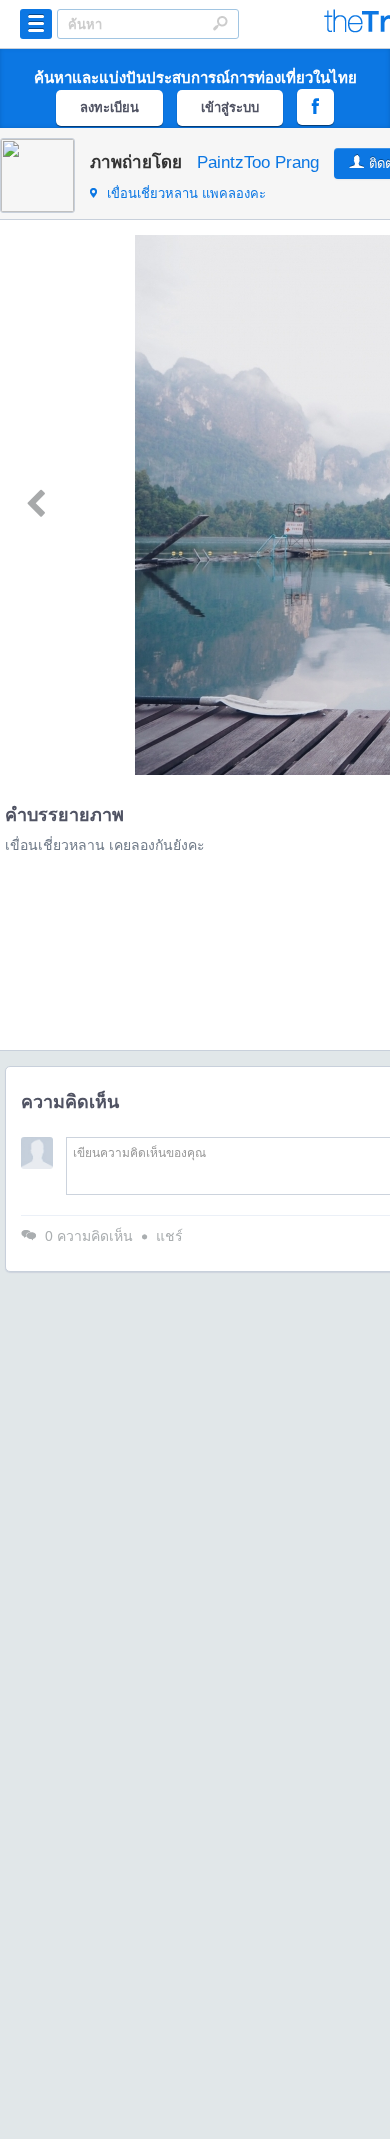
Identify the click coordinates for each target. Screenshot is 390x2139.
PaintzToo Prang (258, 162)
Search (220, 23)
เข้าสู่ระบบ (230, 107)
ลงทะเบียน (109, 107)
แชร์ (169, 1236)
